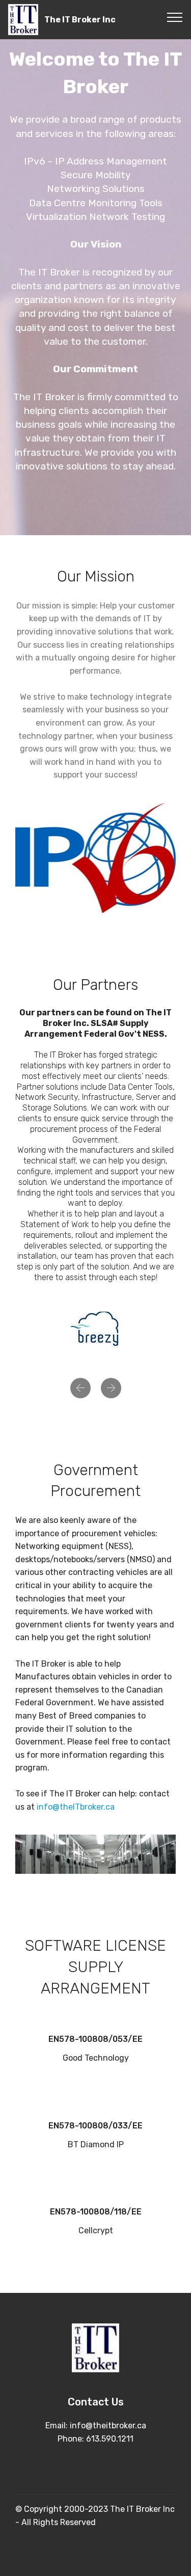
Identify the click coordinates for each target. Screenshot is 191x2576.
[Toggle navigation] (175, 17)
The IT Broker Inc (80, 20)
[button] (80, 1388)
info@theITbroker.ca (76, 1807)
